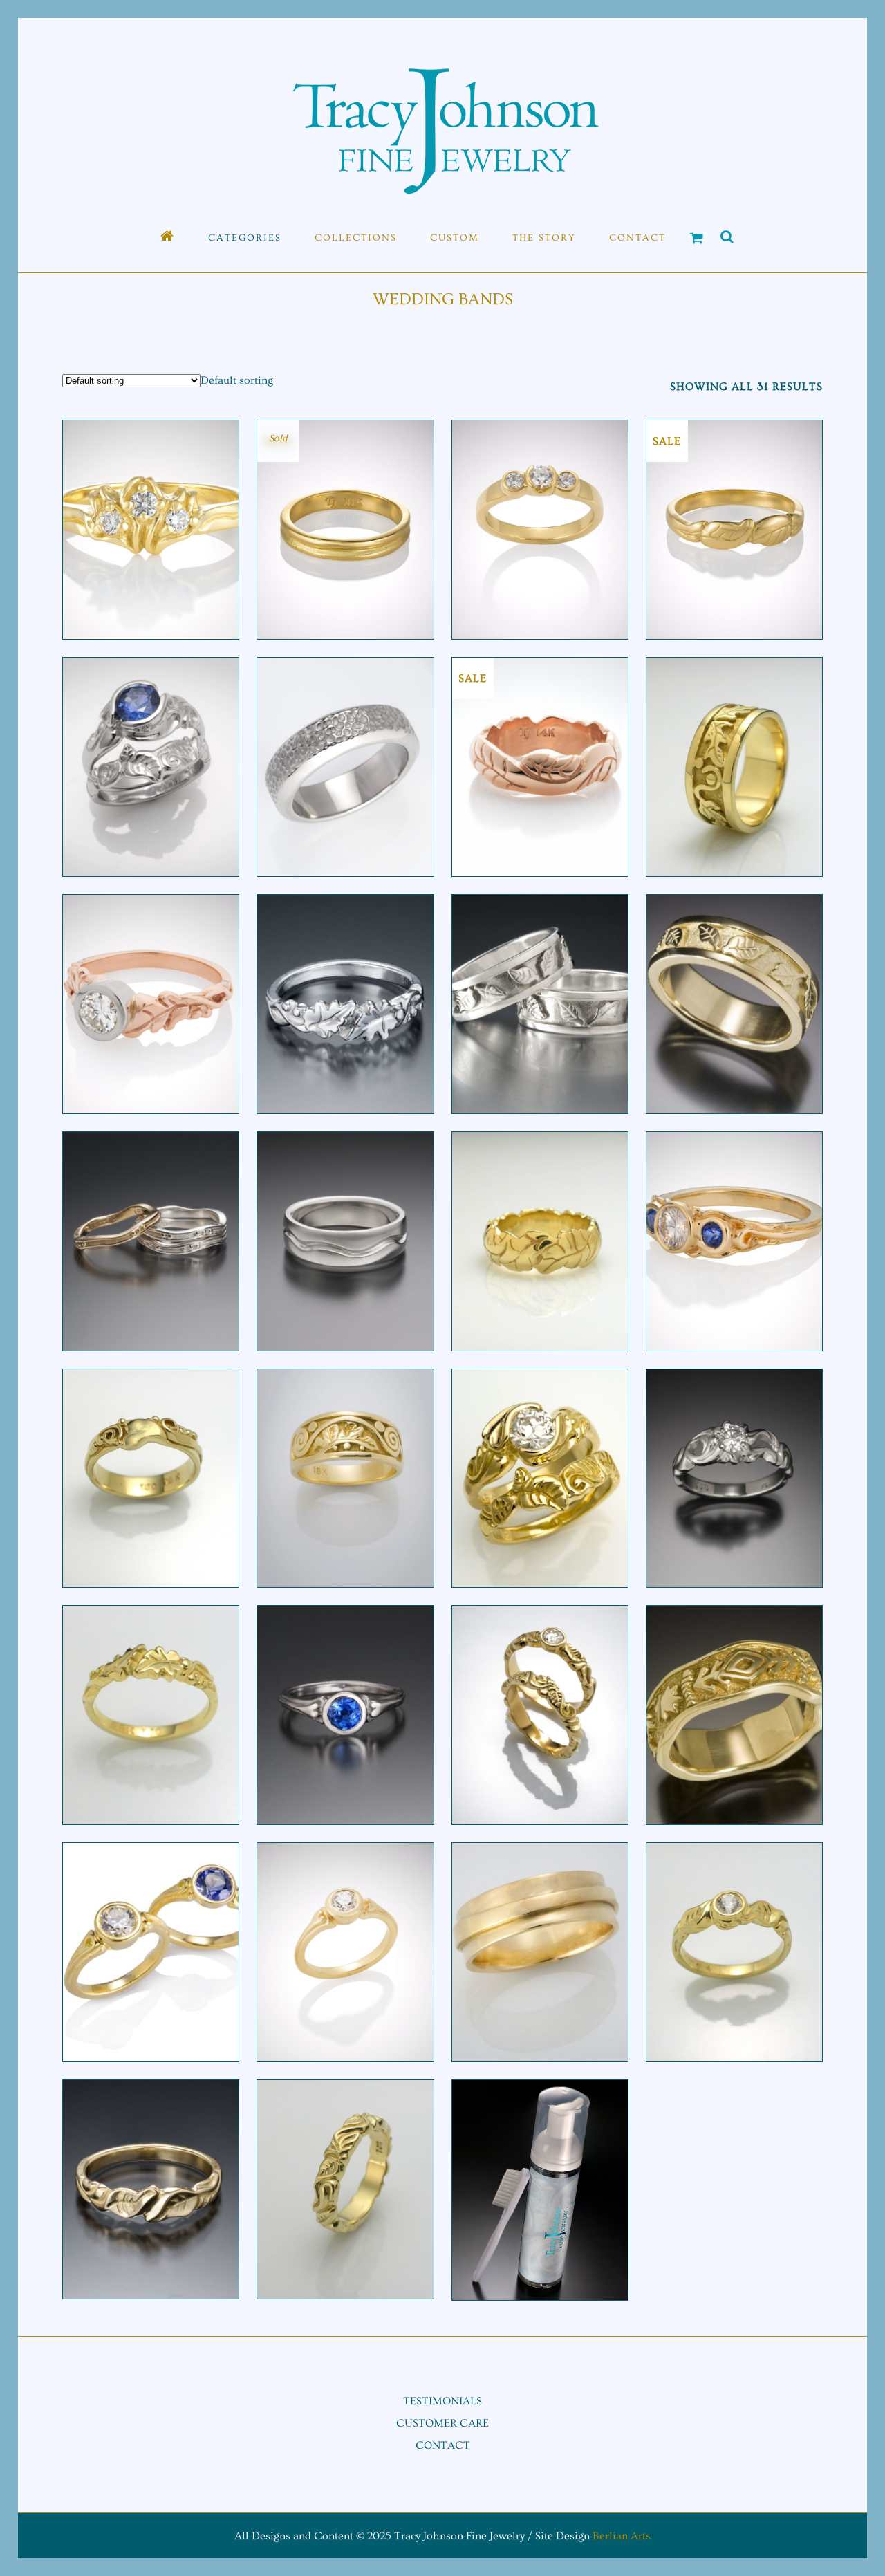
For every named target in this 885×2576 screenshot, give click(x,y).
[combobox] (237, 380)
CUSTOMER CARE (442, 2423)
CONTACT (443, 2445)
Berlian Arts (622, 2536)
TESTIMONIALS (442, 2401)
